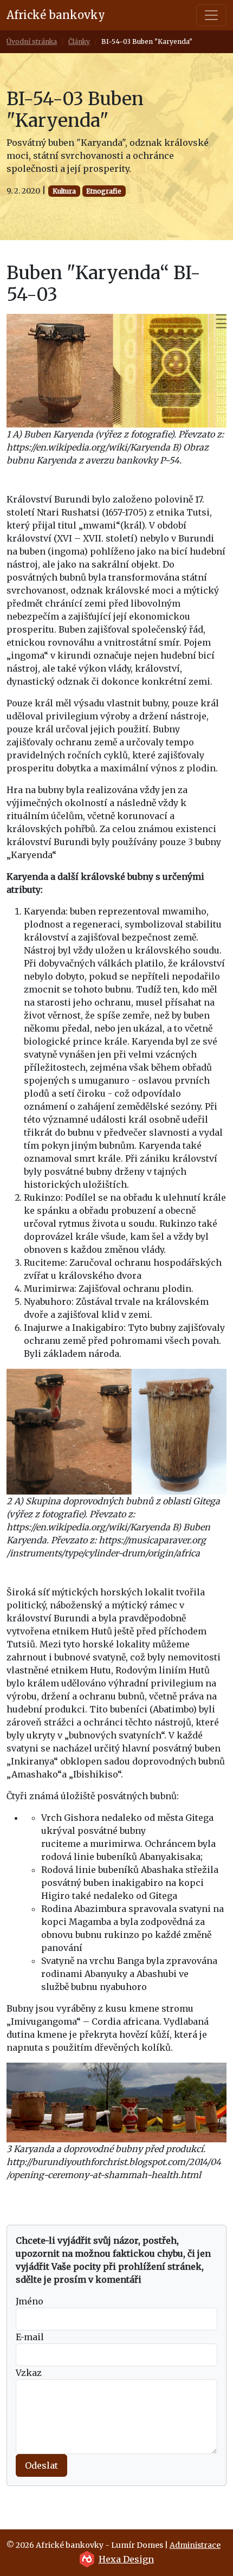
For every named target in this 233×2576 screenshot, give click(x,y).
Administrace (195, 2545)
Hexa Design (126, 2559)
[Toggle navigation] (211, 15)
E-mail (30, 2337)
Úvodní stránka (32, 41)
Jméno (30, 2301)
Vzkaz (29, 2373)
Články (79, 41)
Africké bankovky (56, 15)
